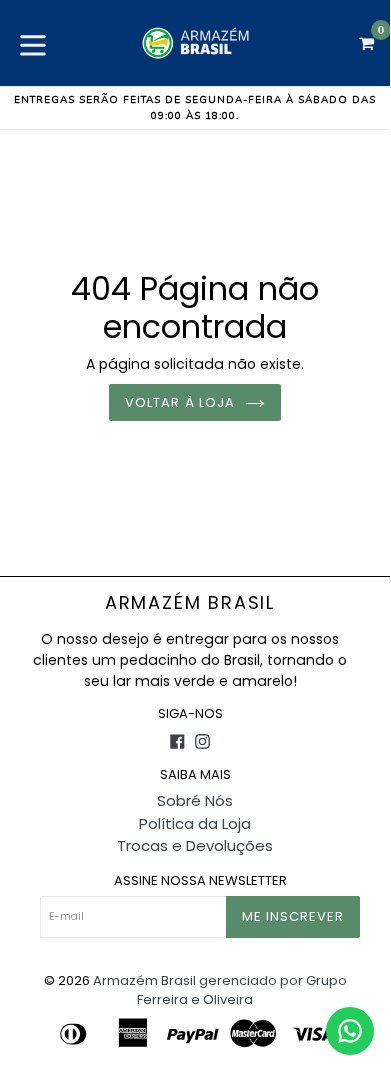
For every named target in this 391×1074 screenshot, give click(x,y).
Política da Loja (195, 823)
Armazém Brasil (190, 603)
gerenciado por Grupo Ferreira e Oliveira (242, 990)
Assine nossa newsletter (200, 881)
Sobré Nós (195, 800)
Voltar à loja (180, 402)
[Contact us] (350, 1031)
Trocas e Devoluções (195, 845)
